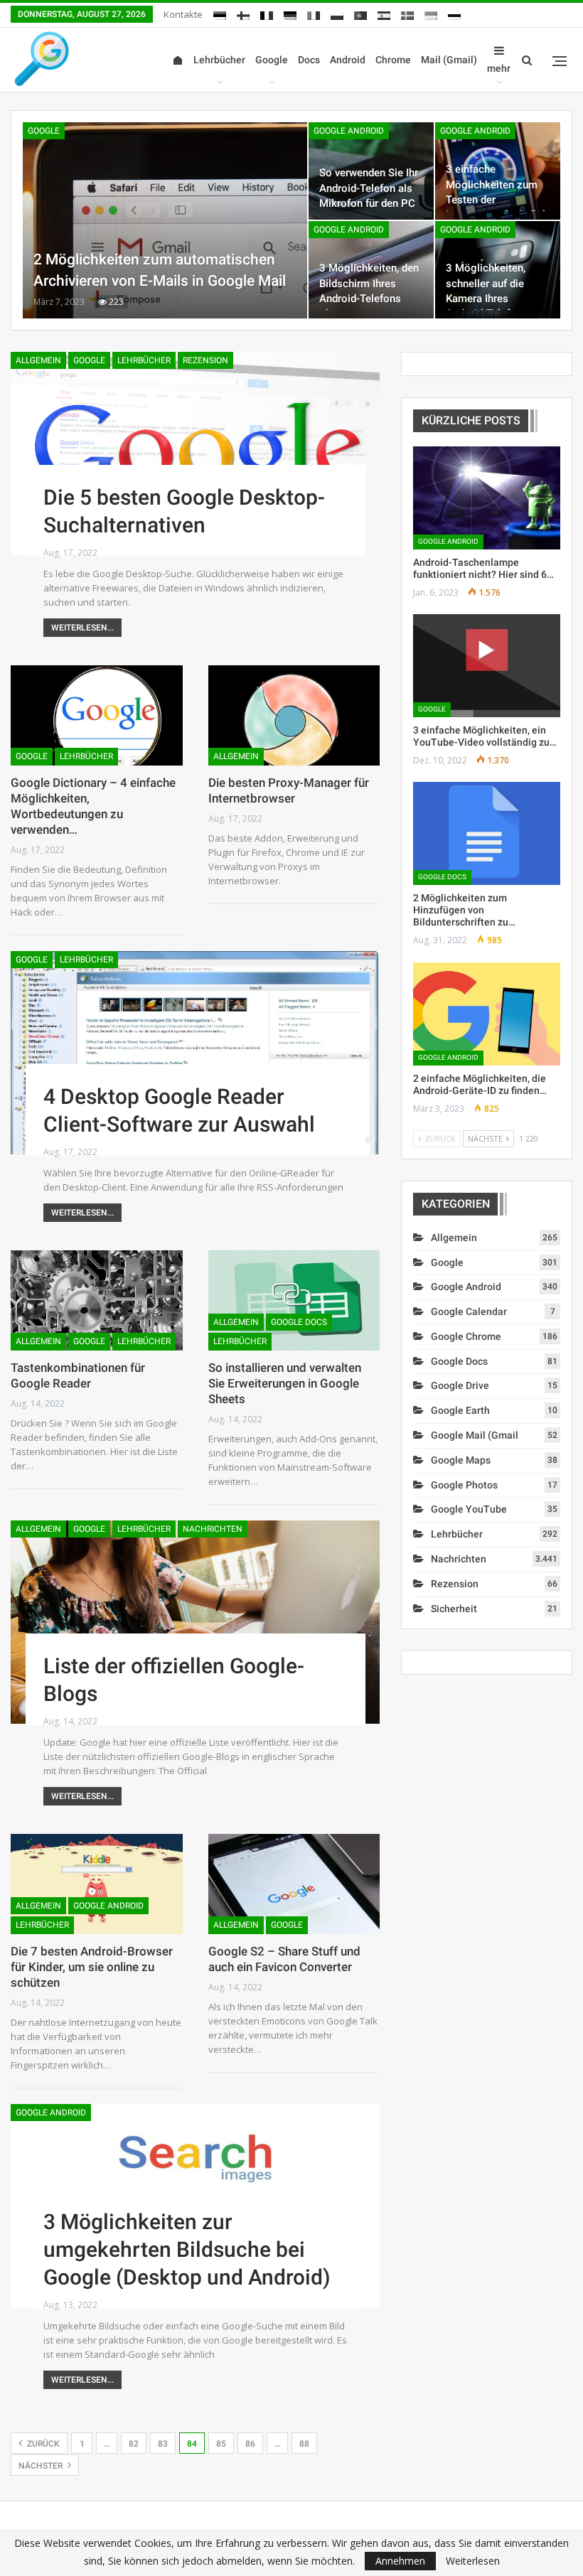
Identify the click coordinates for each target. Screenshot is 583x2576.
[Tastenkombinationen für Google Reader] (97, 1300)
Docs (309, 60)
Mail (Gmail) (449, 60)
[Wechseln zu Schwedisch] (407, 13)
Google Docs (299, 1322)
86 (250, 2444)
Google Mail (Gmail (475, 1435)
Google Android (349, 131)
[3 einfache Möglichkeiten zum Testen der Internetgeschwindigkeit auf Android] (498, 171)
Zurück (42, 2444)
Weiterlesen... (82, 628)
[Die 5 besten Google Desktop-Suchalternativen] (195, 454)
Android (348, 60)
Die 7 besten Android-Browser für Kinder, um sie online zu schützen (92, 1967)
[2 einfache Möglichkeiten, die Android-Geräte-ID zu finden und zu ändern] (487, 1014)
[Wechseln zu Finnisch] (243, 13)
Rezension (205, 360)
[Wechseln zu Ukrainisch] (431, 13)
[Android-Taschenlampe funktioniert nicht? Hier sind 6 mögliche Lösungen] (487, 498)
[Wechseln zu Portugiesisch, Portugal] (360, 13)
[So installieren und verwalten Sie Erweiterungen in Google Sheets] (294, 1300)
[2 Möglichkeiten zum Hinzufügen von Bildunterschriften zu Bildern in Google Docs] (487, 833)
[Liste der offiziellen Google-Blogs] (195, 1622)
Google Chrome (466, 1336)
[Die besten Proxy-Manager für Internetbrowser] (294, 715)
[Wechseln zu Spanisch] (384, 13)
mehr (499, 68)
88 (304, 2444)
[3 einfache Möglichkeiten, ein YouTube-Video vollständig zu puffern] (487, 666)
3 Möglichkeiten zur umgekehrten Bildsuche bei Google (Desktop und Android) (187, 2249)
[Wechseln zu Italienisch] (314, 13)
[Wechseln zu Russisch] (454, 13)
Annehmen (400, 2561)
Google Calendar (469, 1311)
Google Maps (461, 1460)
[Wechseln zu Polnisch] (337, 13)
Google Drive (460, 1385)
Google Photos (464, 1485)
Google (272, 60)
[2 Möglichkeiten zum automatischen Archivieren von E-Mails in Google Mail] (165, 220)
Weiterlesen (473, 2561)
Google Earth (460, 1410)
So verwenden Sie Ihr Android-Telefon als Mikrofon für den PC (369, 188)
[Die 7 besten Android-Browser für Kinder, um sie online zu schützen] (97, 1884)
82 (134, 2444)
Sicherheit (454, 1609)
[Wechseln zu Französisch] (267, 13)
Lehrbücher (219, 60)
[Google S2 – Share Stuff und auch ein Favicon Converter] (294, 1884)
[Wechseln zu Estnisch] (220, 13)
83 (163, 2444)
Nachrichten (213, 1529)
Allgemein (38, 360)
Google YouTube (469, 1509)
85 (221, 2444)
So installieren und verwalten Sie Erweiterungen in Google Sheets (285, 1383)
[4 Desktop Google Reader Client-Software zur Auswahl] (195, 1053)
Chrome (393, 60)
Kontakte (183, 14)
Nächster (42, 2466)
